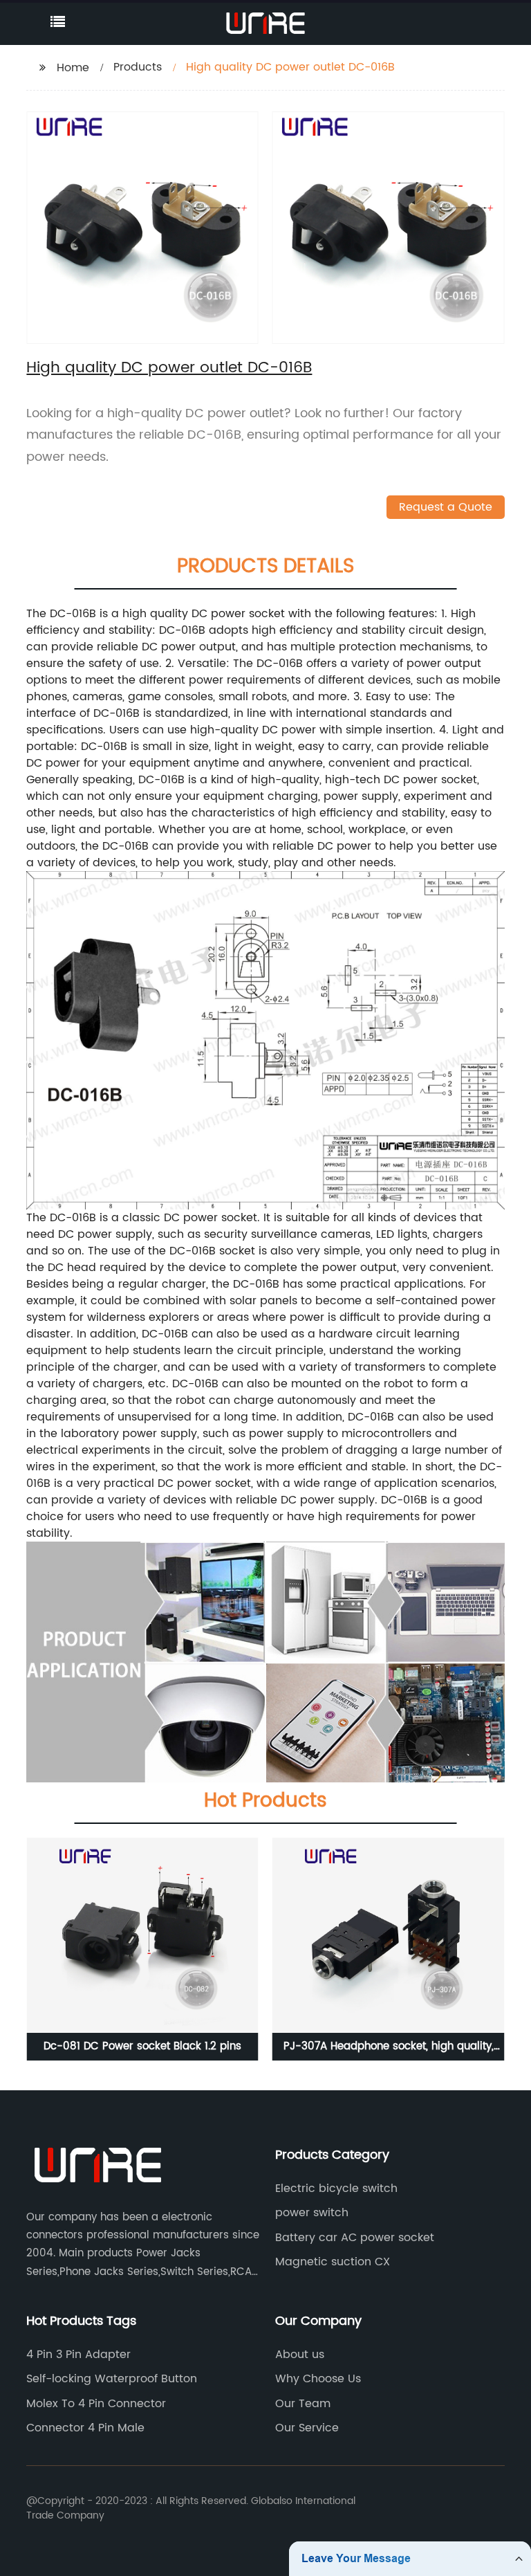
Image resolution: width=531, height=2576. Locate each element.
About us (300, 2355)
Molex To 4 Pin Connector (96, 2404)
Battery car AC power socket (355, 2238)
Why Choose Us (318, 2379)
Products (138, 67)
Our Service (307, 2428)
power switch (312, 2213)
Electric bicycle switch (336, 2189)
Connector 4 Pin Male (85, 2428)
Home (73, 68)
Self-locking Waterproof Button (112, 2379)
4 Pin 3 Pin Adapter (78, 2355)
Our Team (303, 2404)
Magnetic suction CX (333, 2262)
